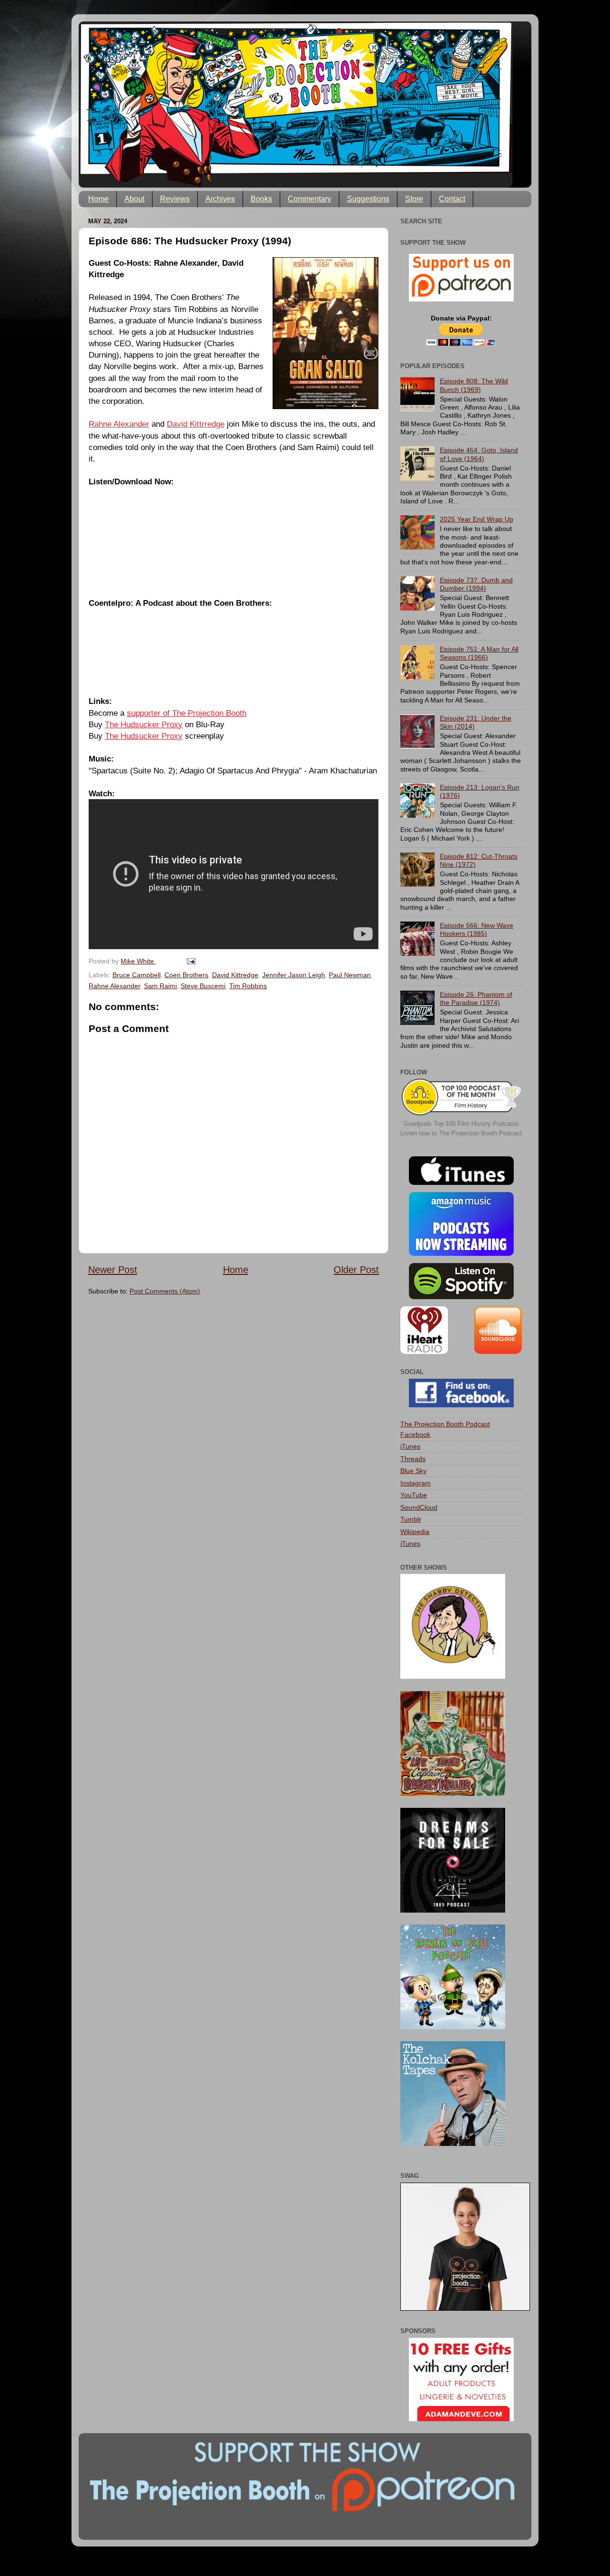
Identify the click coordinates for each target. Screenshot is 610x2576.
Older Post (356, 1270)
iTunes (410, 1446)
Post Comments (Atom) (165, 1291)
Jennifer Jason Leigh (294, 975)
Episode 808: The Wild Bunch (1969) (474, 385)
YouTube (414, 1495)
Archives (220, 199)
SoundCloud (419, 1507)
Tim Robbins (248, 986)
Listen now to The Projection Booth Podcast (461, 1133)
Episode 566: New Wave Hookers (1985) (477, 929)
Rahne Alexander (119, 424)
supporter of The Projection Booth (187, 713)
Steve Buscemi (203, 986)
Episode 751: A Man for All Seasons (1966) (479, 653)
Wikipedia (415, 1532)
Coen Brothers (186, 975)
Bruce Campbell (137, 975)
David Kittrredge (196, 424)
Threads (413, 1459)
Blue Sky (413, 1471)
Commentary (310, 199)
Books (261, 199)
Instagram (416, 1483)
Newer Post (113, 1270)
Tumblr (411, 1519)
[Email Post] (190, 961)
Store (414, 199)
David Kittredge (235, 975)
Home (98, 199)
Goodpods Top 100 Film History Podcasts (461, 1124)
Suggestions (368, 199)
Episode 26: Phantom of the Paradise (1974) (476, 998)
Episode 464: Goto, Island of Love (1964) (479, 454)
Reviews (175, 199)
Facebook (415, 1434)
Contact (452, 199)
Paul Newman (350, 975)
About (134, 199)
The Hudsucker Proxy (144, 724)
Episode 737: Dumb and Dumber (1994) (476, 584)
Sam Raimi (160, 986)
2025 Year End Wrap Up (477, 519)
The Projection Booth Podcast (445, 1424)
